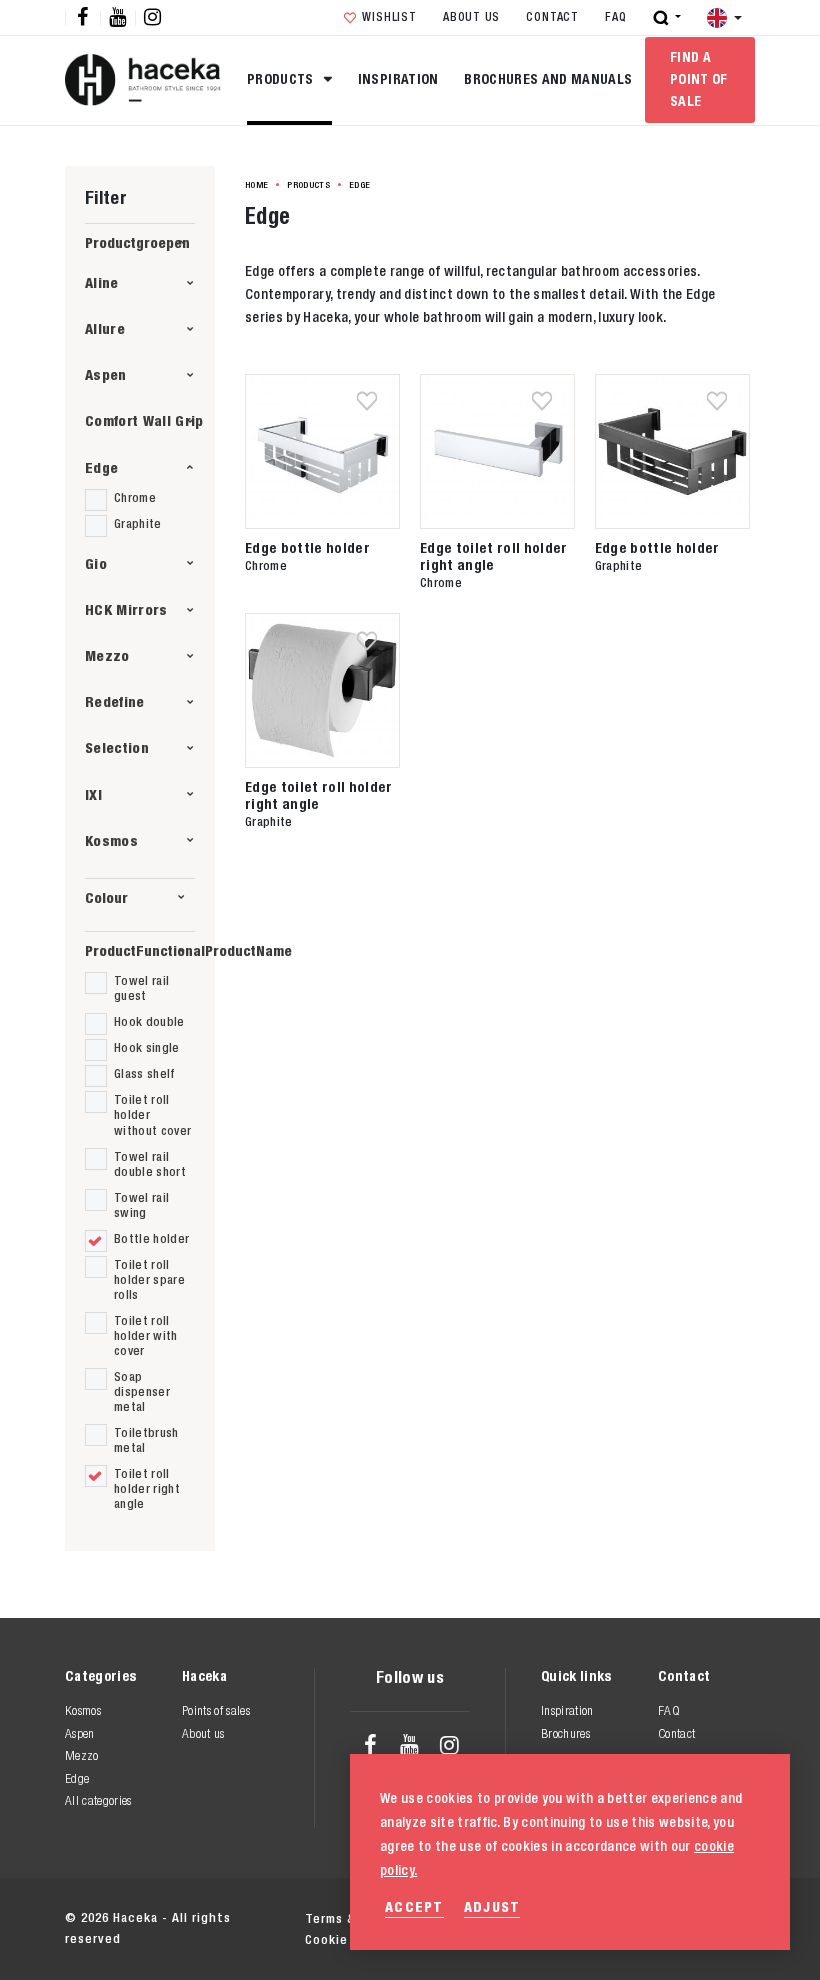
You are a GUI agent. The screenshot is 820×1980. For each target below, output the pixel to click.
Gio (96, 563)
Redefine (115, 701)
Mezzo (107, 655)
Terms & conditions (367, 1918)
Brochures (565, 1733)
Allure (105, 328)
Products (282, 79)
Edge (101, 467)
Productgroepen (137, 242)
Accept (414, 1906)
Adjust (492, 1906)
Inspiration (398, 79)
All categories (98, 1800)
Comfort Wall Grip (144, 420)
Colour (106, 897)
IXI (93, 794)
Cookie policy (348, 1939)
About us (471, 17)
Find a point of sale (699, 79)
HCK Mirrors (126, 609)
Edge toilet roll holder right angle (494, 556)
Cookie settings (671, 1918)
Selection (117, 747)
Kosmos (111, 840)
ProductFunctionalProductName (140, 950)
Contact (552, 17)
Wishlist (389, 17)
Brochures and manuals (548, 79)
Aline (102, 282)
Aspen (106, 374)
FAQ (615, 17)
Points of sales (216, 1710)
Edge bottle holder (307, 547)
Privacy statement (524, 1918)
